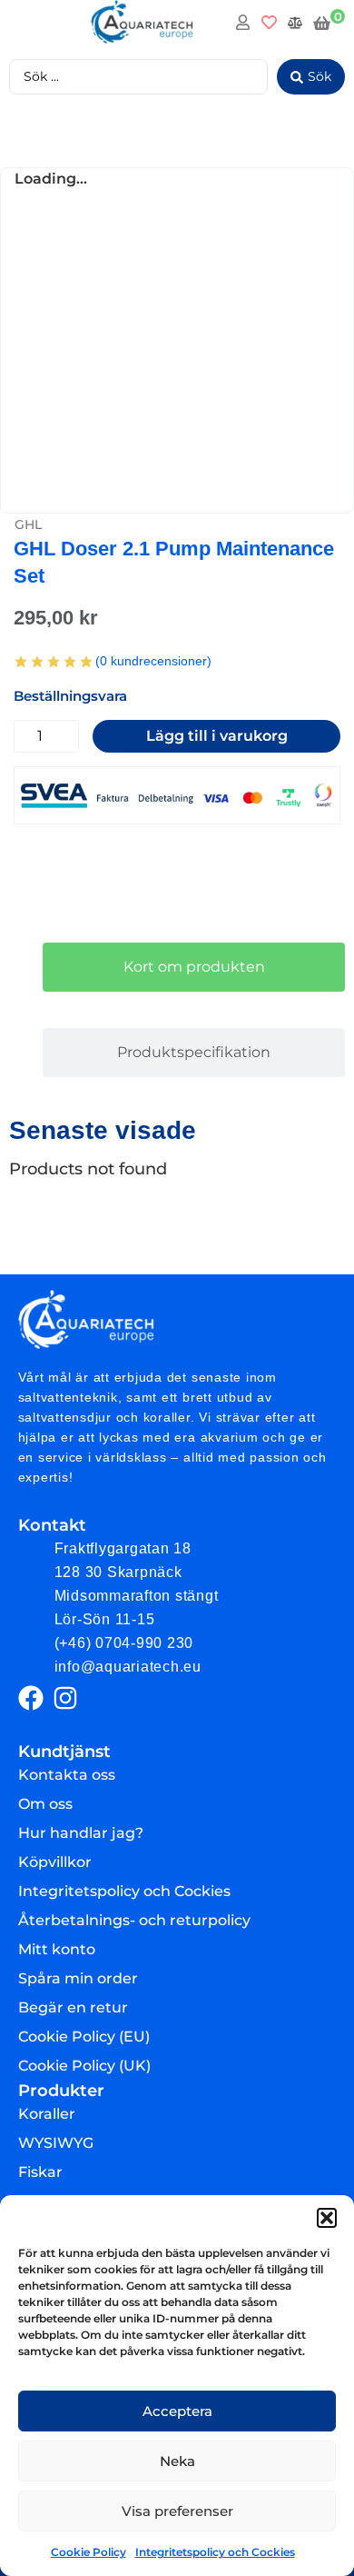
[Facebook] (31, 1698)
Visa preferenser (177, 2511)
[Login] (245, 25)
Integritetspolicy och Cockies (215, 2552)
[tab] (194, 967)
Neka (177, 2461)
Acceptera (177, 2411)
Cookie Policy (88, 2552)
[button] (327, 2218)
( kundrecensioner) (153, 661)
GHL (28, 524)
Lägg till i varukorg (217, 736)
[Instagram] (65, 1698)
